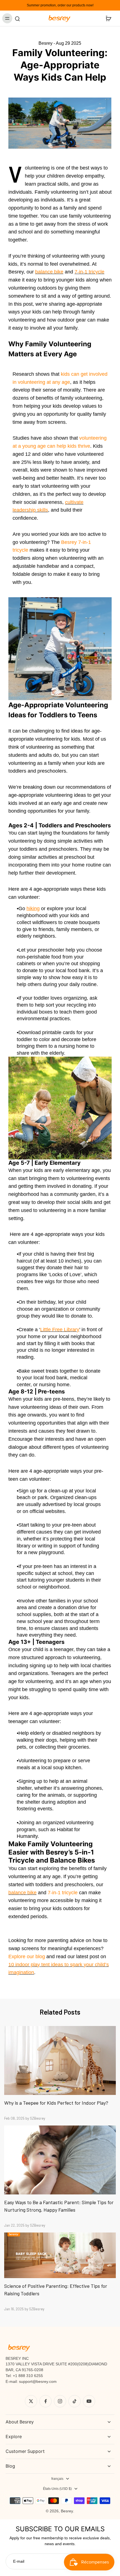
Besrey (67, 2511)
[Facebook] (45, 2401)
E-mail (19, 2561)
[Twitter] (31, 2401)
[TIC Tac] (75, 2401)
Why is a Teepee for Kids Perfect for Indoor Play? (56, 2103)
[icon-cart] (108, 18)
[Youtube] (89, 2401)
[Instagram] (60, 2401)
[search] (17, 18)
